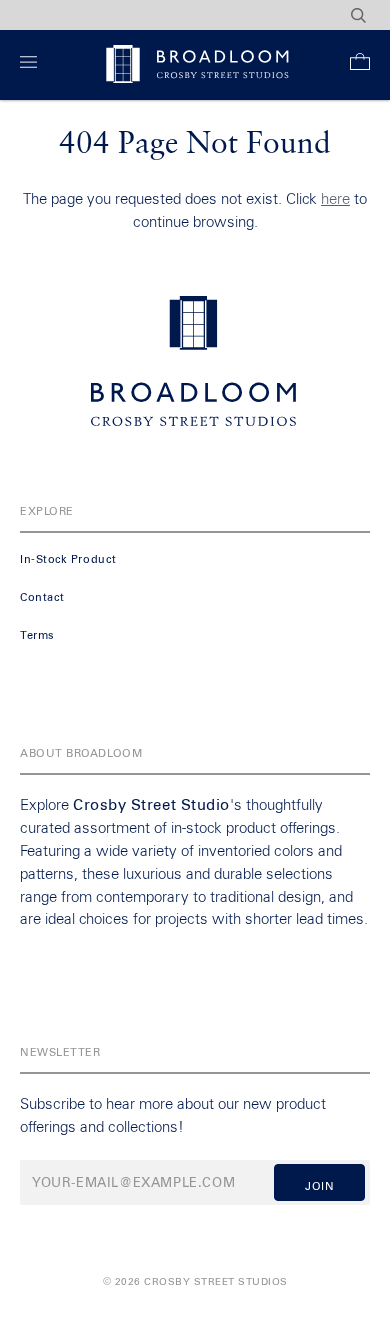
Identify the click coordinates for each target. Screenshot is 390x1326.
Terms (37, 635)
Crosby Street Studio (151, 805)
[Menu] (32, 65)
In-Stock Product (68, 559)
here (335, 199)
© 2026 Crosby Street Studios (195, 1282)
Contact (42, 597)
